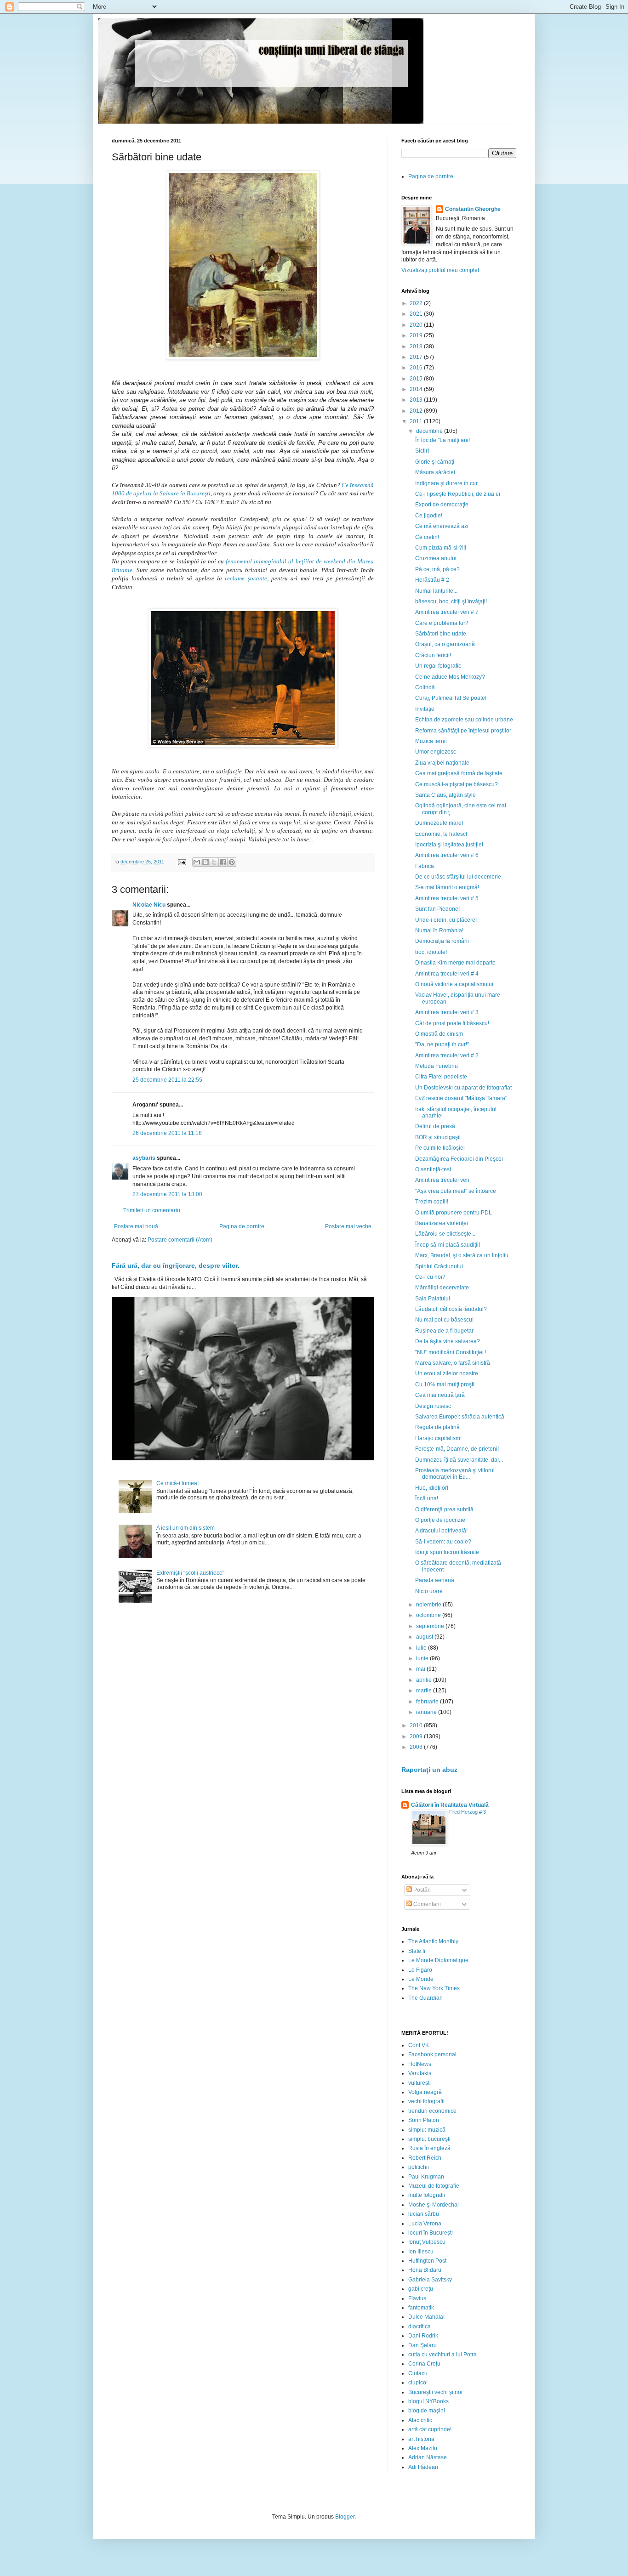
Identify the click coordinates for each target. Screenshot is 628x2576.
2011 (417, 421)
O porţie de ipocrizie (440, 1520)
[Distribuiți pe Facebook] (223, 862)
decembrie (430, 431)
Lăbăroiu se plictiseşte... (445, 1234)
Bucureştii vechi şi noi (435, 2392)
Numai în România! (439, 931)
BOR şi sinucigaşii (438, 1137)
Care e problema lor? (442, 623)
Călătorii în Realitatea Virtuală (450, 1805)
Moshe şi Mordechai (434, 2205)
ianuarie (427, 1712)
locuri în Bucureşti (431, 2233)
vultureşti (420, 2083)
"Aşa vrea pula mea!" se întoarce (456, 1191)
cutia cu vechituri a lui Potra (442, 2355)
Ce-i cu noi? (430, 1277)
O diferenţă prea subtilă (444, 1509)
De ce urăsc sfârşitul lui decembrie (458, 877)
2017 (417, 357)
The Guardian (425, 1998)
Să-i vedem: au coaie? (443, 1542)
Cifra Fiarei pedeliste (441, 1077)
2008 (417, 1747)
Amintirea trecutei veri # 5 (447, 898)
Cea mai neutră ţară (440, 1395)
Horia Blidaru (425, 2270)
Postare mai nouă (136, 1226)
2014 (417, 389)
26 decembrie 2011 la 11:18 (167, 1133)
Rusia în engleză (429, 2148)
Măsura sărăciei (435, 472)
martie (425, 1691)
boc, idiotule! (431, 952)
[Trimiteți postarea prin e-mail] (182, 862)
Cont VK (419, 2045)
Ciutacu (418, 2373)
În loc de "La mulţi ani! (442, 440)
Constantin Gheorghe (473, 209)
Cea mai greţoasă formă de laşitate (459, 773)
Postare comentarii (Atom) (180, 1240)
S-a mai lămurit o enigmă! (447, 887)
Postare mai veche (348, 1226)
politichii (419, 2167)
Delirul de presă (435, 1126)
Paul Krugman (426, 2177)
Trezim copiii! (432, 1202)
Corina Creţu (424, 2364)
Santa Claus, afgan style (445, 795)
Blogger (345, 2517)
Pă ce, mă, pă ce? (437, 569)
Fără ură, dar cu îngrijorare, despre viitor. (176, 1265)
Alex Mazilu (423, 2448)
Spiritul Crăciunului (439, 1266)
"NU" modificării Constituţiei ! (451, 1352)
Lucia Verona (425, 2224)
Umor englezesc (436, 752)
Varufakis (420, 2073)
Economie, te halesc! (441, 834)
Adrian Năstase (428, 2457)
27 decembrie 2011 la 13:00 (167, 1194)
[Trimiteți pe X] (214, 862)
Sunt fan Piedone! (437, 909)
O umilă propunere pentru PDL (454, 1213)
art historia (421, 2439)
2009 (417, 1736)
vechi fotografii (426, 2101)
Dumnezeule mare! (439, 823)
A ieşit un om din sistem (186, 1528)
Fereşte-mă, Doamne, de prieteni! (457, 1449)
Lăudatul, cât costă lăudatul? (451, 1309)
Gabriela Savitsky (430, 2280)
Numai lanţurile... (436, 591)
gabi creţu (421, 2289)
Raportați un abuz (429, 1770)
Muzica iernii (431, 741)
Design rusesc (433, 1406)
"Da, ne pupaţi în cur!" (442, 1044)
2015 (417, 379)
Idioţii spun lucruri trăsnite (447, 1552)
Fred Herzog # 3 (468, 1812)
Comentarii (426, 1904)
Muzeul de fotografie (434, 2186)
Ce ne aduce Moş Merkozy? (450, 677)
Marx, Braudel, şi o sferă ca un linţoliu (462, 1255)
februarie (428, 1702)
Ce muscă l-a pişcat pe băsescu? (457, 784)
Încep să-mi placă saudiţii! (448, 1245)
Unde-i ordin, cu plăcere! (446, 920)
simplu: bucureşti (429, 2139)
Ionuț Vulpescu (427, 2242)
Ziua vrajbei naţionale (442, 763)
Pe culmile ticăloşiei (440, 1148)
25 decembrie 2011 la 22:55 (167, 1080)
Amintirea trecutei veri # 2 (447, 1055)
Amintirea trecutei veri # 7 (447, 612)
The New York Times (434, 1988)
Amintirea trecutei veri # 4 (447, 974)
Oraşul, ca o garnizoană (445, 644)
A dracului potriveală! (441, 1531)
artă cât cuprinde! (430, 2429)
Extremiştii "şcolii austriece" (190, 1573)
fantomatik (421, 2308)
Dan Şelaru (422, 2345)
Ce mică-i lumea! (177, 1483)
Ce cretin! (427, 537)
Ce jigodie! (429, 516)
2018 (417, 346)
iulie (422, 1648)
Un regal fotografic (438, 666)
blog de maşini (427, 2411)
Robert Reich (425, 2158)
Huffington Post (427, 2261)
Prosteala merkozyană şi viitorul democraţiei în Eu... (455, 1474)
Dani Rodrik (423, 2336)
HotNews (420, 2064)
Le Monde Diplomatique (438, 1960)
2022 (417, 303)
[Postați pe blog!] (206, 862)
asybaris (144, 1158)
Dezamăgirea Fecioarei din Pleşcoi (459, 1159)
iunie (423, 1658)
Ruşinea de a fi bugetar (444, 1331)
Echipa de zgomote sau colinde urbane (464, 720)
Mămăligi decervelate (442, 1288)
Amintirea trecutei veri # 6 (447, 855)
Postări (421, 1890)
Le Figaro (420, 1970)
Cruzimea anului (436, 558)
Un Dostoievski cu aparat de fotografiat (463, 1088)
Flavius (417, 2298)
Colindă (425, 687)
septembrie (431, 1626)
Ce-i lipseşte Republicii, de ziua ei (458, 494)
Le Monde (421, 1979)
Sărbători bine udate (441, 634)
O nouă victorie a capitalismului (454, 984)
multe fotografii (427, 2195)
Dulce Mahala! (426, 2317)
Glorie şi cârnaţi (435, 462)
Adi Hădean (423, 2467)
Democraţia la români (442, 941)
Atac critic (420, 2420)
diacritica (420, 2326)
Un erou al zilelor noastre (447, 1373)
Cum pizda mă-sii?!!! (441, 548)
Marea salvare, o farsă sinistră (453, 1363)
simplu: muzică (427, 2130)
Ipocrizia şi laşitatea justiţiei (449, 845)
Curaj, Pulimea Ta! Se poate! (451, 698)
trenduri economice (432, 2111)
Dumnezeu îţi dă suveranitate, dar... (459, 1460)
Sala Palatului (433, 1299)
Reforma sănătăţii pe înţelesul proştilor (463, 731)
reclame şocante (246, 578)
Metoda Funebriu (437, 1066)
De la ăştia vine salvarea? (448, 1341)
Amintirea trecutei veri (442, 1180)
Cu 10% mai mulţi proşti (445, 1384)
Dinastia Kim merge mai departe (455, 963)
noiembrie (429, 1605)
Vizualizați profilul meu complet (440, 270)
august (425, 1637)
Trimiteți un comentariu (152, 1210)
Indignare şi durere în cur (446, 483)
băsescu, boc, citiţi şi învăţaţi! (451, 601)
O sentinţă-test (433, 1169)
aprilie (425, 1680)
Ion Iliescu (421, 2252)
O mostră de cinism (439, 1034)
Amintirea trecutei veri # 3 (447, 1012)
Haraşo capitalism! (438, 1438)
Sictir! (422, 451)
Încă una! (427, 1498)
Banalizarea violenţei (442, 1223)
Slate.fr (417, 1951)
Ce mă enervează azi (442, 526)
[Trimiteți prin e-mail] (197, 862)
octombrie (429, 1615)
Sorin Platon (424, 2120)
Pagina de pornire (242, 1226)
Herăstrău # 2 (432, 580)
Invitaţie (425, 709)
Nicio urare (429, 1591)
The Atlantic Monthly (433, 1941)
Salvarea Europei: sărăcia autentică (460, 1417)
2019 (417, 335)
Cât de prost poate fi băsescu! (452, 1023)
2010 (417, 1725)
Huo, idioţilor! (432, 1488)
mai (421, 1669)
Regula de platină (437, 1427)
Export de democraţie (442, 505)
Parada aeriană (435, 1580)
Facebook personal (432, 2054)
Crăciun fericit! (433, 655)
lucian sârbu (424, 2214)
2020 (417, 325)
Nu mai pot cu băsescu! (444, 1320)
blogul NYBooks (428, 2401)
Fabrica (425, 866)
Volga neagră (425, 2092)
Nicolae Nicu (149, 905)
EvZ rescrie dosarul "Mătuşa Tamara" (461, 1098)
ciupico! (418, 2383)
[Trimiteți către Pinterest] (232, 862)
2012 (417, 411)
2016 (417, 368)
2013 (417, 400)
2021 (417, 314)
